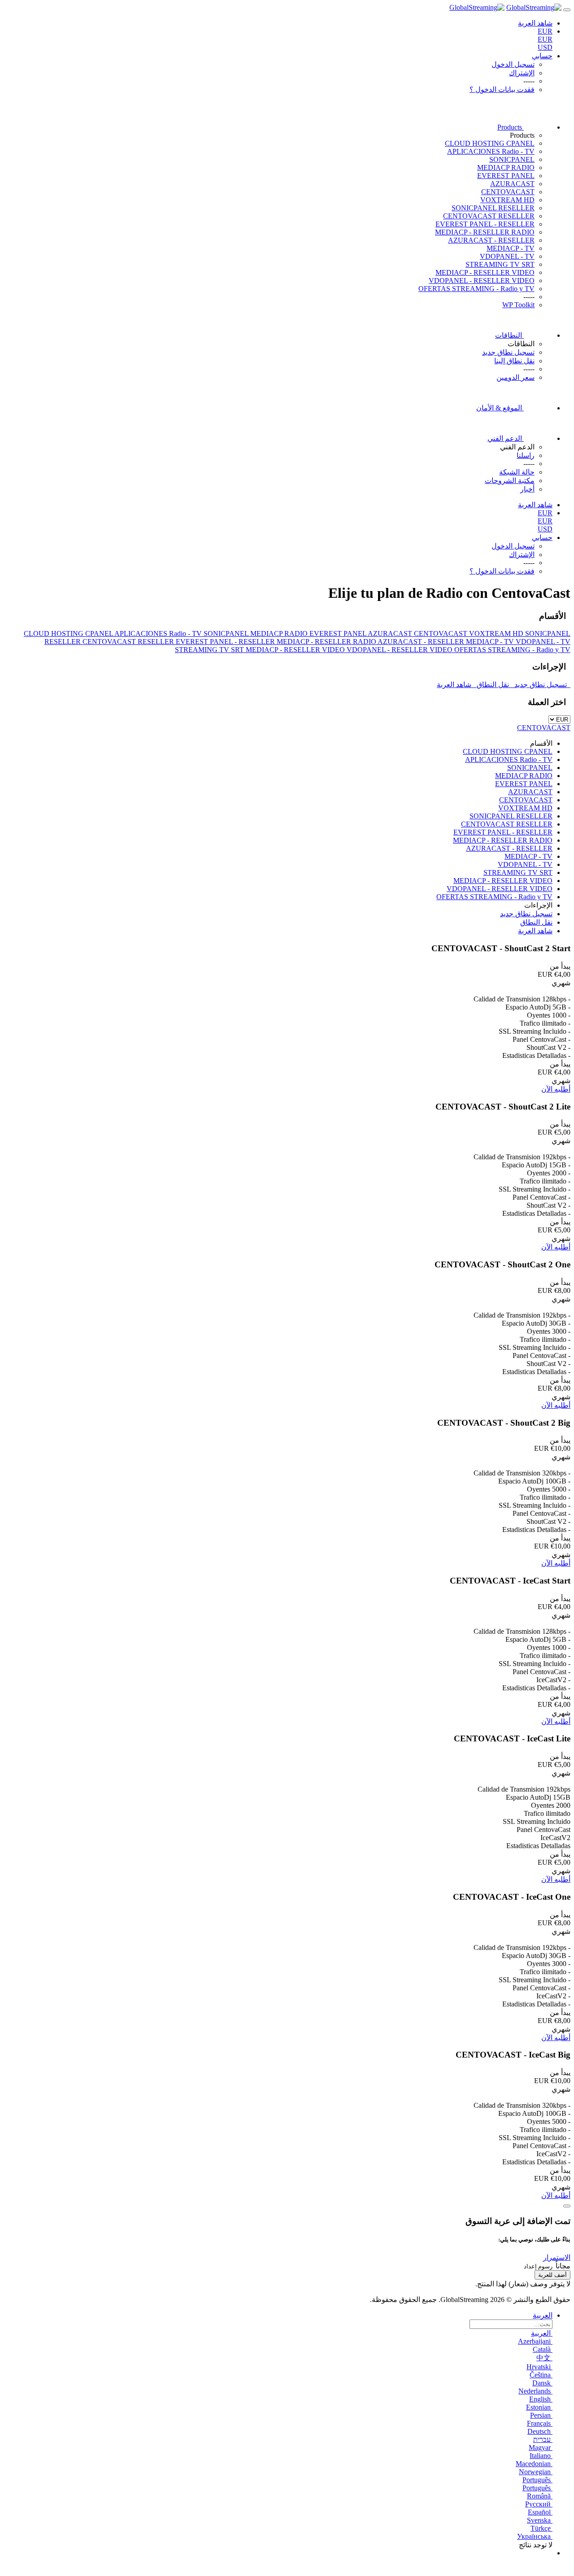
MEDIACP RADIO (506, 168)
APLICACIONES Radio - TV (491, 151)
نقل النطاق (494, 685)
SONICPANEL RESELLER (493, 208)
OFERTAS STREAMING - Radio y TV (476, 289)
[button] (557, 2257)
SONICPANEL (512, 159)
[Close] (567, 2206)
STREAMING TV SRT (500, 264)
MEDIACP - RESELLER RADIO (485, 232)
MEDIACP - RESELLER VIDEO (485, 272)
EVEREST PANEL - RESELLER (485, 224)
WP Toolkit (518, 305)
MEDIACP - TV (511, 248)
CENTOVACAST (508, 192)
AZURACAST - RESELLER (491, 240)
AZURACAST (512, 184)
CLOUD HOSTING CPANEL (490, 143)
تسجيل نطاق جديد (541, 685)
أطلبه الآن (556, 1089)
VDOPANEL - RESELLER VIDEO (482, 281)
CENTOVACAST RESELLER (489, 216)
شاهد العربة (456, 685)
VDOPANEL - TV (507, 256)
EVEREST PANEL (506, 176)
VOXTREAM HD (507, 200)
